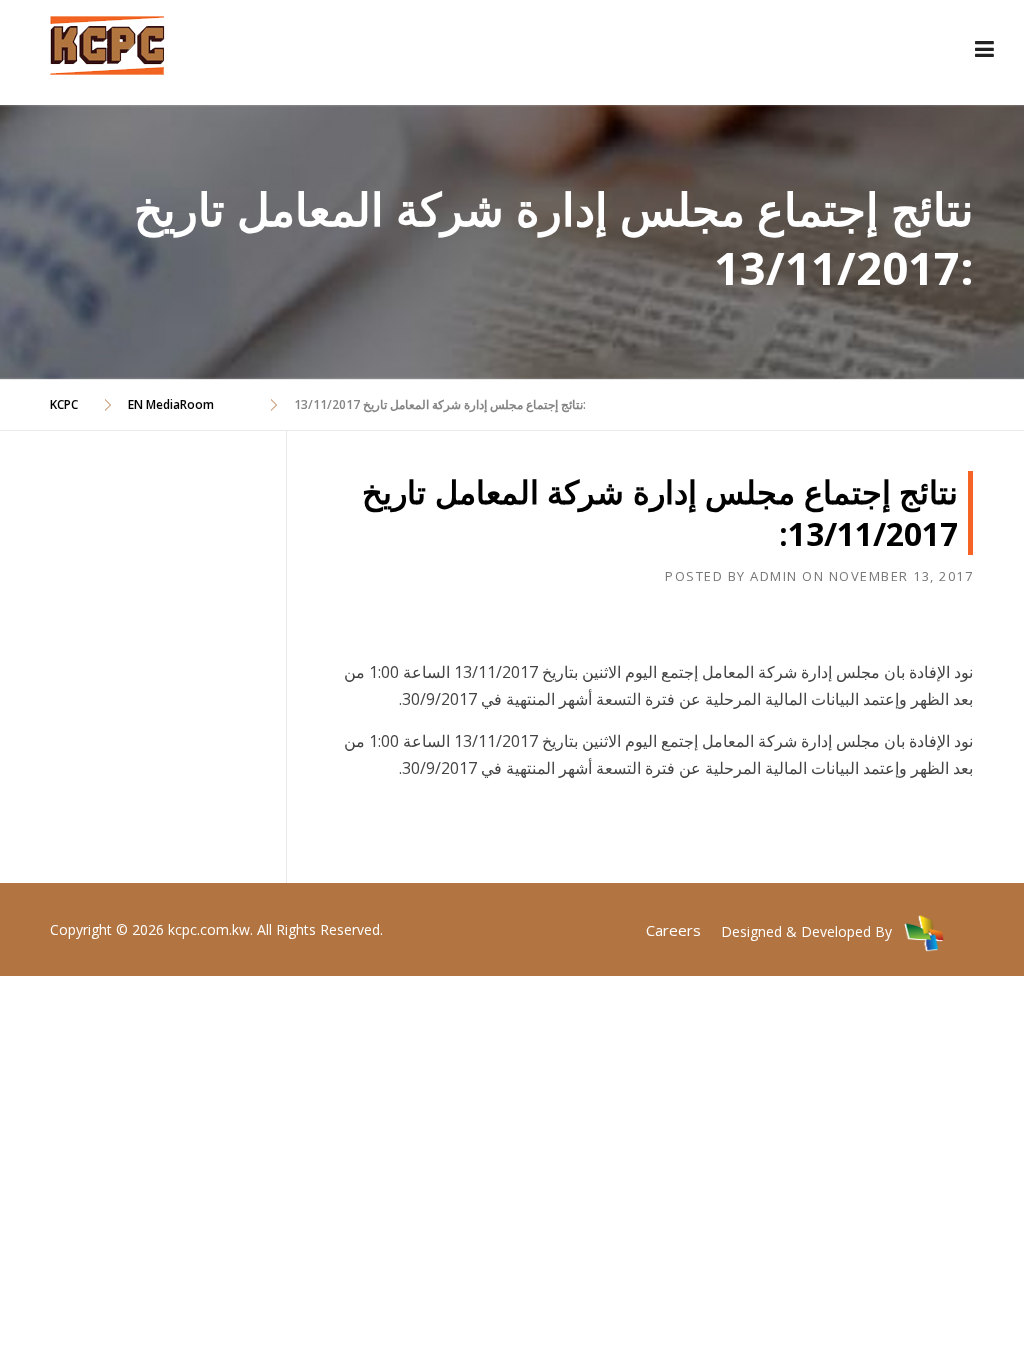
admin (774, 576)
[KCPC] (107, 43)
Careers (673, 930)
